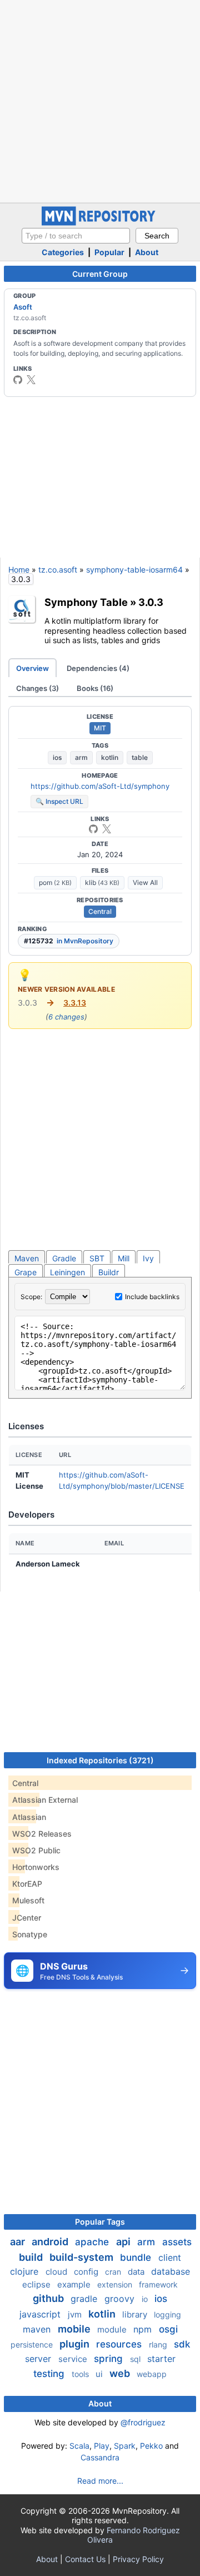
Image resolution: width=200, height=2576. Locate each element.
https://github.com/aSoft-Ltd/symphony (100, 786)
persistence (33, 2344)
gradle (85, 2299)
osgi (168, 2329)
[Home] (100, 223)
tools (81, 2374)
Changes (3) (37, 688)
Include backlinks (152, 1297)
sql (136, 2359)
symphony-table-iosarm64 (134, 570)
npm (144, 2329)
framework (158, 2284)
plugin (76, 2344)
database (171, 2271)
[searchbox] (76, 236)
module (113, 2329)
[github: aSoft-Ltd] (18, 380)
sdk (182, 2344)
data (137, 2272)
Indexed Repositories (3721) (100, 1760)
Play (102, 2446)
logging (167, 2314)
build (32, 2257)
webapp (152, 2374)
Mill (124, 1258)
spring (110, 2359)
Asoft (23, 307)
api (124, 2242)
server (39, 2359)
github (49, 2298)
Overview (32, 668)
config (87, 2272)
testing (50, 2374)
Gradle (64, 1258)
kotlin (110, 757)
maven (38, 2329)
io (146, 2299)
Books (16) (95, 688)
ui (100, 2374)
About (147, 252)
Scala (79, 2446)
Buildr (109, 1272)
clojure (26, 2271)
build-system (82, 2257)
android (51, 2242)
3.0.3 (151, 602)
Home (19, 570)
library (136, 2314)
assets (177, 2242)
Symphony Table (86, 602)
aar (19, 2242)
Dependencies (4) (98, 668)
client (170, 2257)
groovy (121, 2299)
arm (81, 757)
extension (116, 2284)
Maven (27, 1258)
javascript (41, 2314)
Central (100, 911)
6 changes (66, 1017)
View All (145, 882)
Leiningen (67, 1272)
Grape (26, 1272)
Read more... (100, 2481)
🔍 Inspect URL (59, 801)
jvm (76, 2314)
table (140, 757)
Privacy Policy (138, 2559)
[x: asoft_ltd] (31, 380)
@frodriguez (143, 2422)
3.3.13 (75, 1003)
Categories (63, 252)
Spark (125, 2446)
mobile (75, 2329)
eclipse (37, 2284)
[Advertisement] (100, 100)
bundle (137, 2257)
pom (55, 882)
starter (161, 2359)
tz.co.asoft (58, 570)
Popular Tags (100, 2222)
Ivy (148, 1258)
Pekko (151, 2446)
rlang (159, 2344)
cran (114, 2272)
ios (57, 757)
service (74, 2359)
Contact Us (85, 2559)
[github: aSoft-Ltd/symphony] (93, 829)
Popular (109, 252)
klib (102, 882)
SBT (97, 1258)
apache (93, 2242)
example (75, 2284)
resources (120, 2344)
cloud (57, 2272)
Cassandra (100, 2457)
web (121, 2373)
